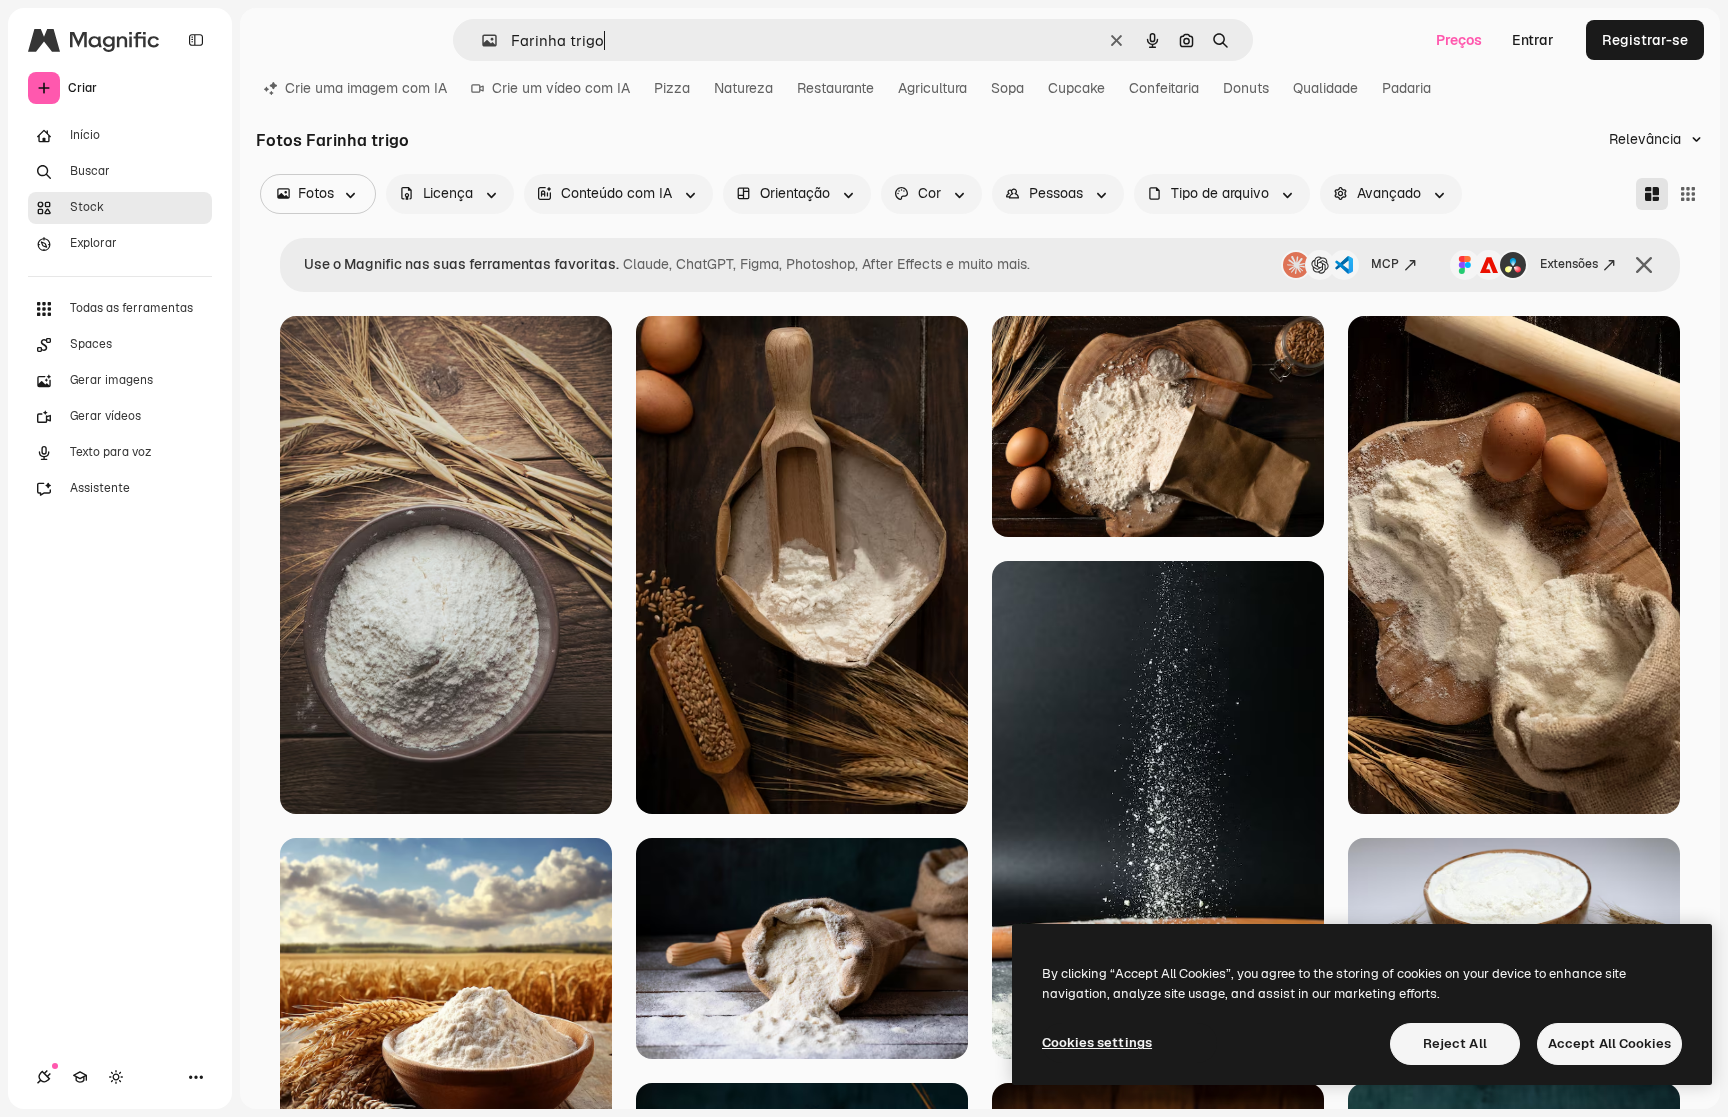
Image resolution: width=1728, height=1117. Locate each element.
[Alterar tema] (116, 1077)
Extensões (1569, 264)
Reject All (1455, 1043)
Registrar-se (1645, 40)
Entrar (1533, 40)
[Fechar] (1644, 265)
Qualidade (1325, 88)
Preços (1459, 40)
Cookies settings (1097, 1042)
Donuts (1246, 88)
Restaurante (835, 88)
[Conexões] (44, 1077)
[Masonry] (1652, 194)
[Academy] (80, 1077)
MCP (1385, 264)
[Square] (1688, 194)
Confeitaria (1164, 88)
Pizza (672, 88)
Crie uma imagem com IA (366, 88)
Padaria (1406, 88)
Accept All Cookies (1609, 1043)
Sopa (1007, 88)
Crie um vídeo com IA (561, 88)
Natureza (743, 88)
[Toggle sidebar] (196, 40)
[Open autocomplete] (481, 40)
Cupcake (1076, 88)
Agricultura (932, 88)
